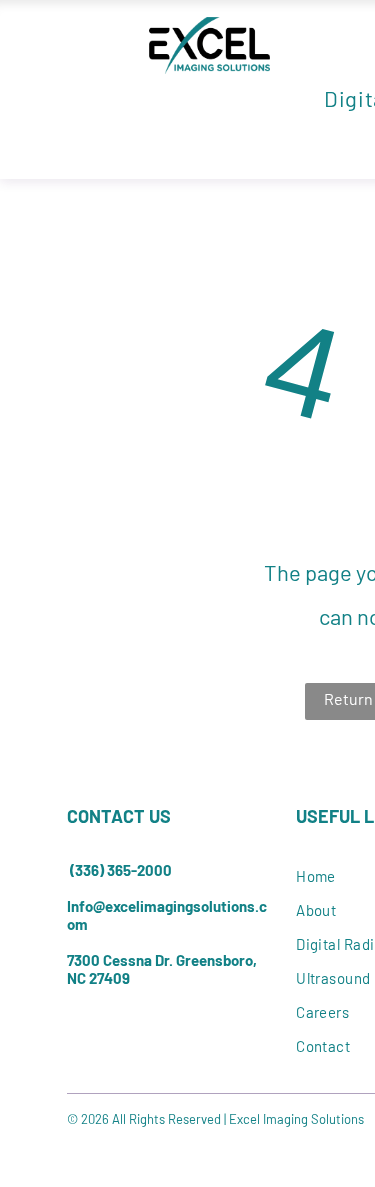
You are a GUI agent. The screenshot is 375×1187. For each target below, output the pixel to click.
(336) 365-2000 (121, 870)
